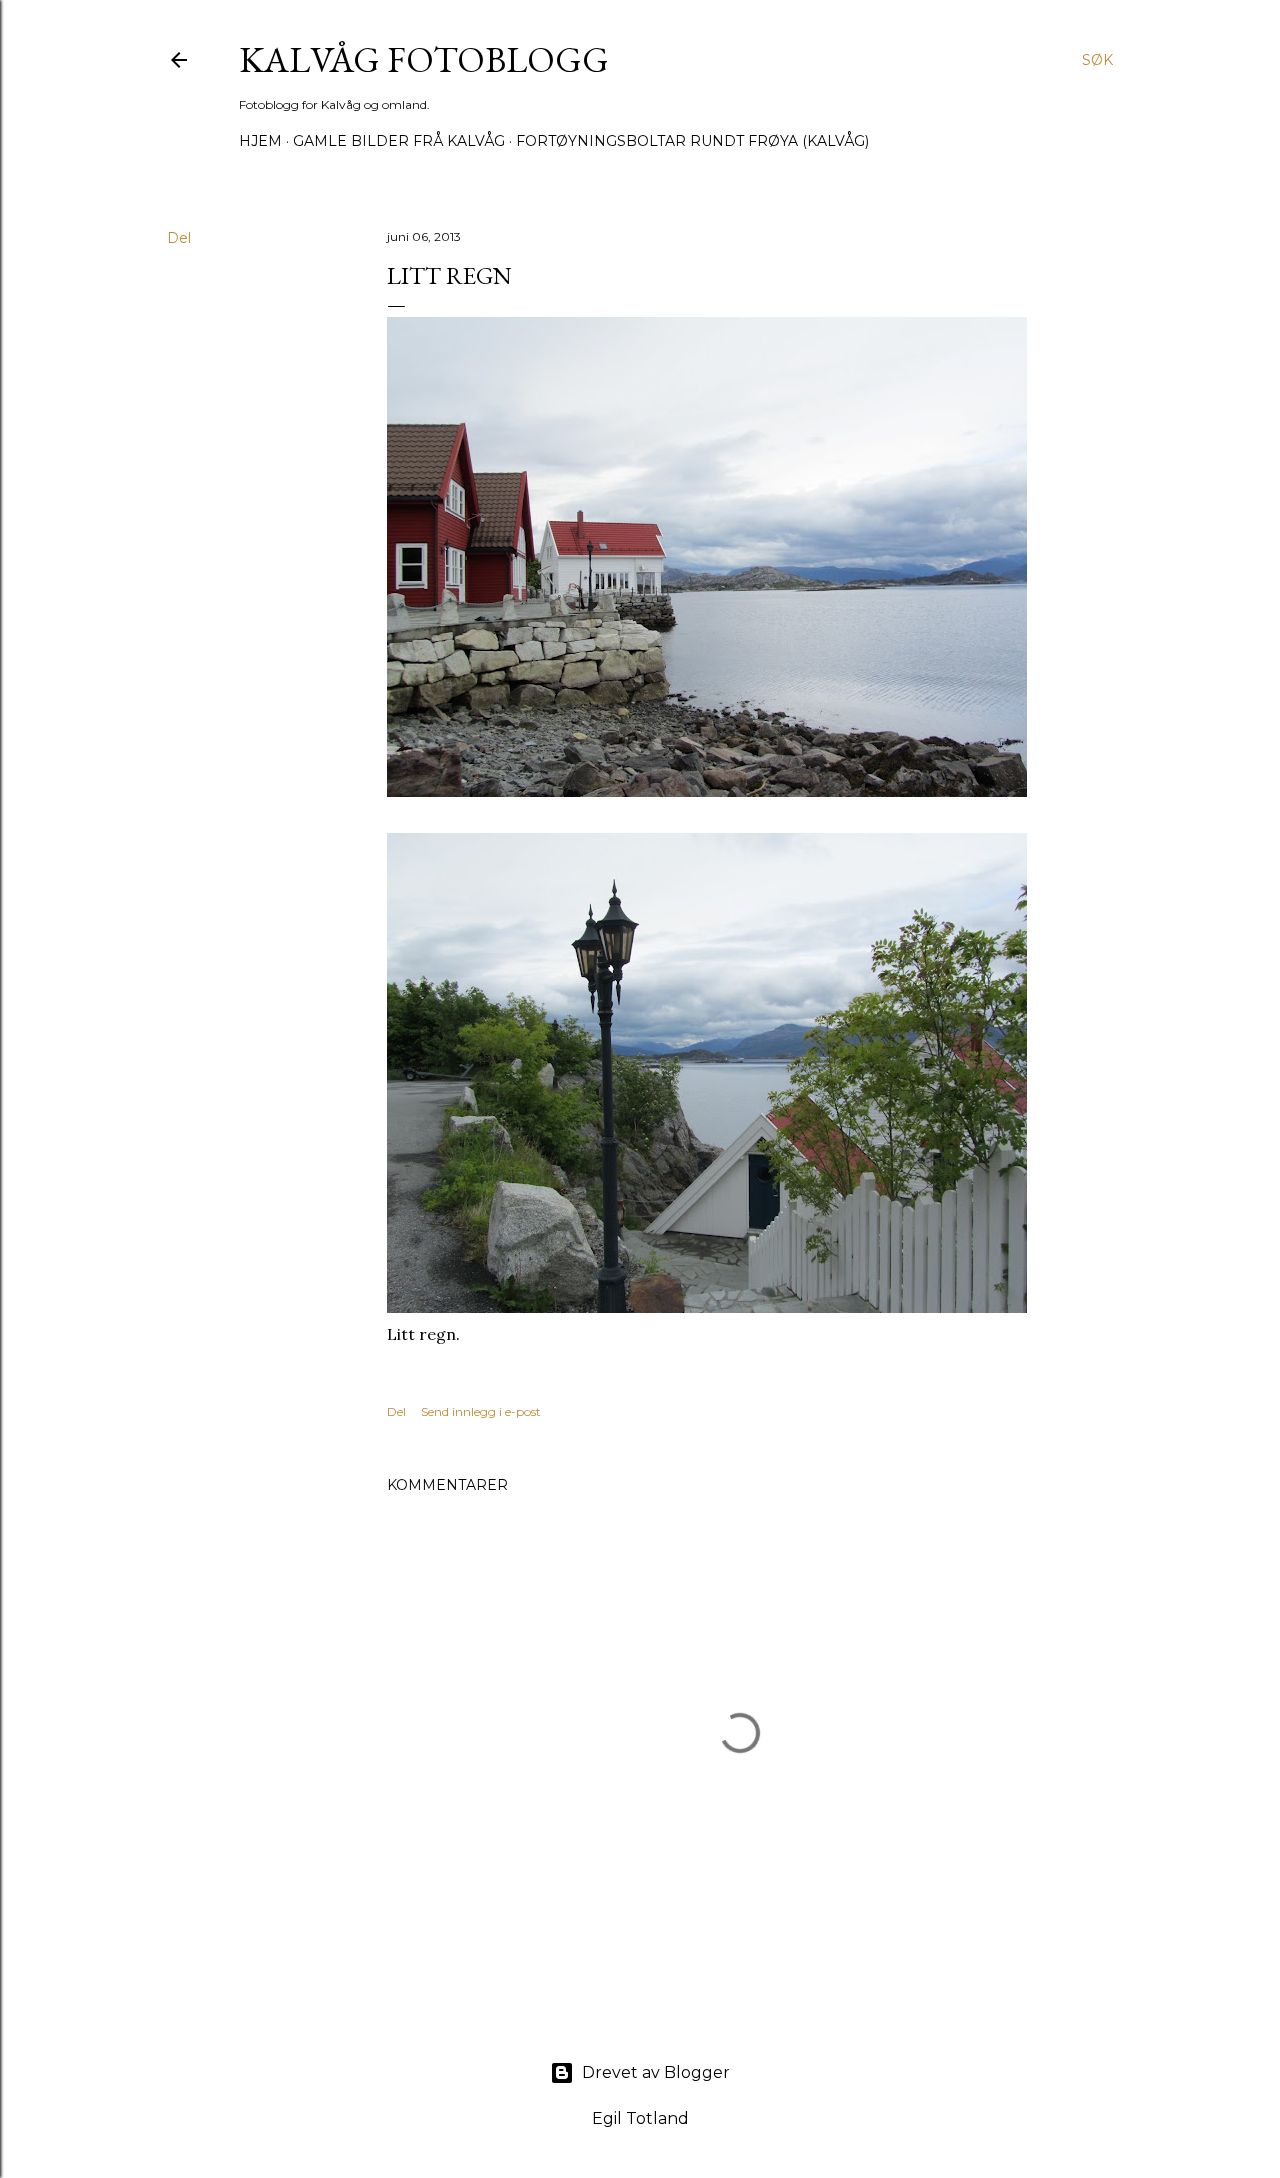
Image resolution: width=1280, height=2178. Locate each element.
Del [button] (179, 238)
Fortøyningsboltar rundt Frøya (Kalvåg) (692, 141)
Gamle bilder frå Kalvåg (399, 141)
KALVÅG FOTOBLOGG (424, 59)
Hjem (260, 141)
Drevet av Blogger (656, 2072)
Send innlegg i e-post (481, 1411)
